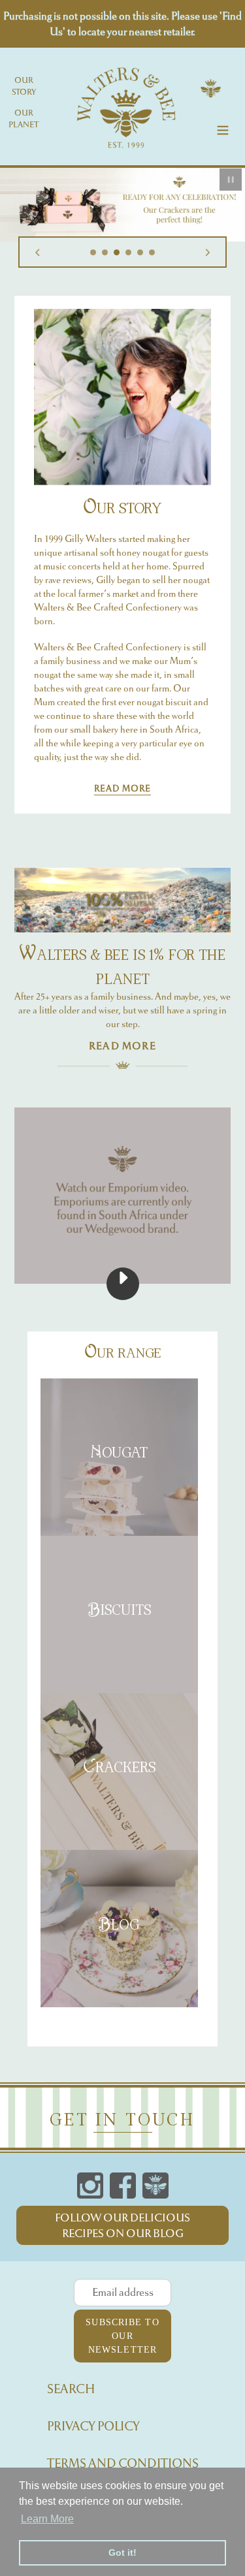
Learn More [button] (47, 2519)
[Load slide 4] (129, 253)
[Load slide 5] (140, 253)
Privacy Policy (93, 2426)
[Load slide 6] (152, 253)
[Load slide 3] (117, 253)
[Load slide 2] (105, 253)
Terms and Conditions (123, 2463)
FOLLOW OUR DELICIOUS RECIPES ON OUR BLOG (122, 2225)
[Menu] (223, 128)
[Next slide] (208, 252)
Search (71, 2389)
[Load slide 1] (93, 253)
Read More (122, 788)
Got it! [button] (122, 2552)
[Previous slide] (37, 252)
